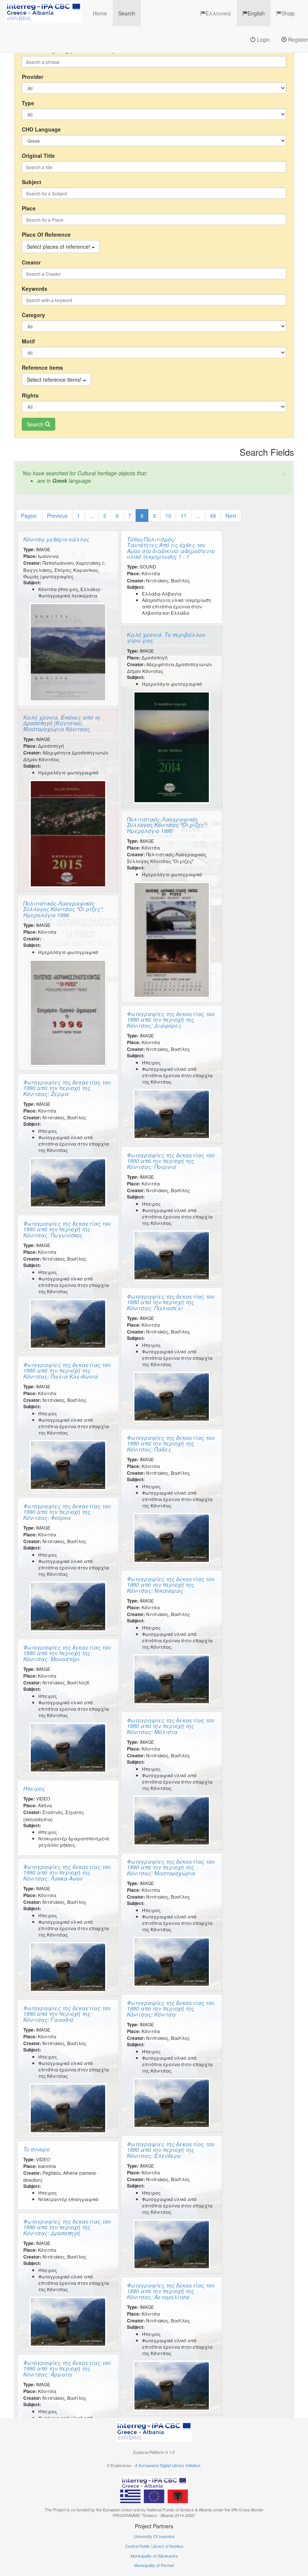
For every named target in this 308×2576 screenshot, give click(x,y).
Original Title (38, 156)
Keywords (35, 289)
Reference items (42, 367)
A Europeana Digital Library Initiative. (168, 2465)
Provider (32, 77)
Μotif (28, 341)
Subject (32, 182)
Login (263, 39)
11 (184, 516)
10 (168, 516)
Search (127, 13)
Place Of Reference (46, 234)
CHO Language (41, 129)
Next (231, 516)
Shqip (288, 13)
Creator (31, 262)
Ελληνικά (218, 13)
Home (100, 13)
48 (213, 516)
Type (28, 103)
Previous (57, 516)
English (256, 13)
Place (29, 208)
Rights (30, 395)
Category (33, 315)
